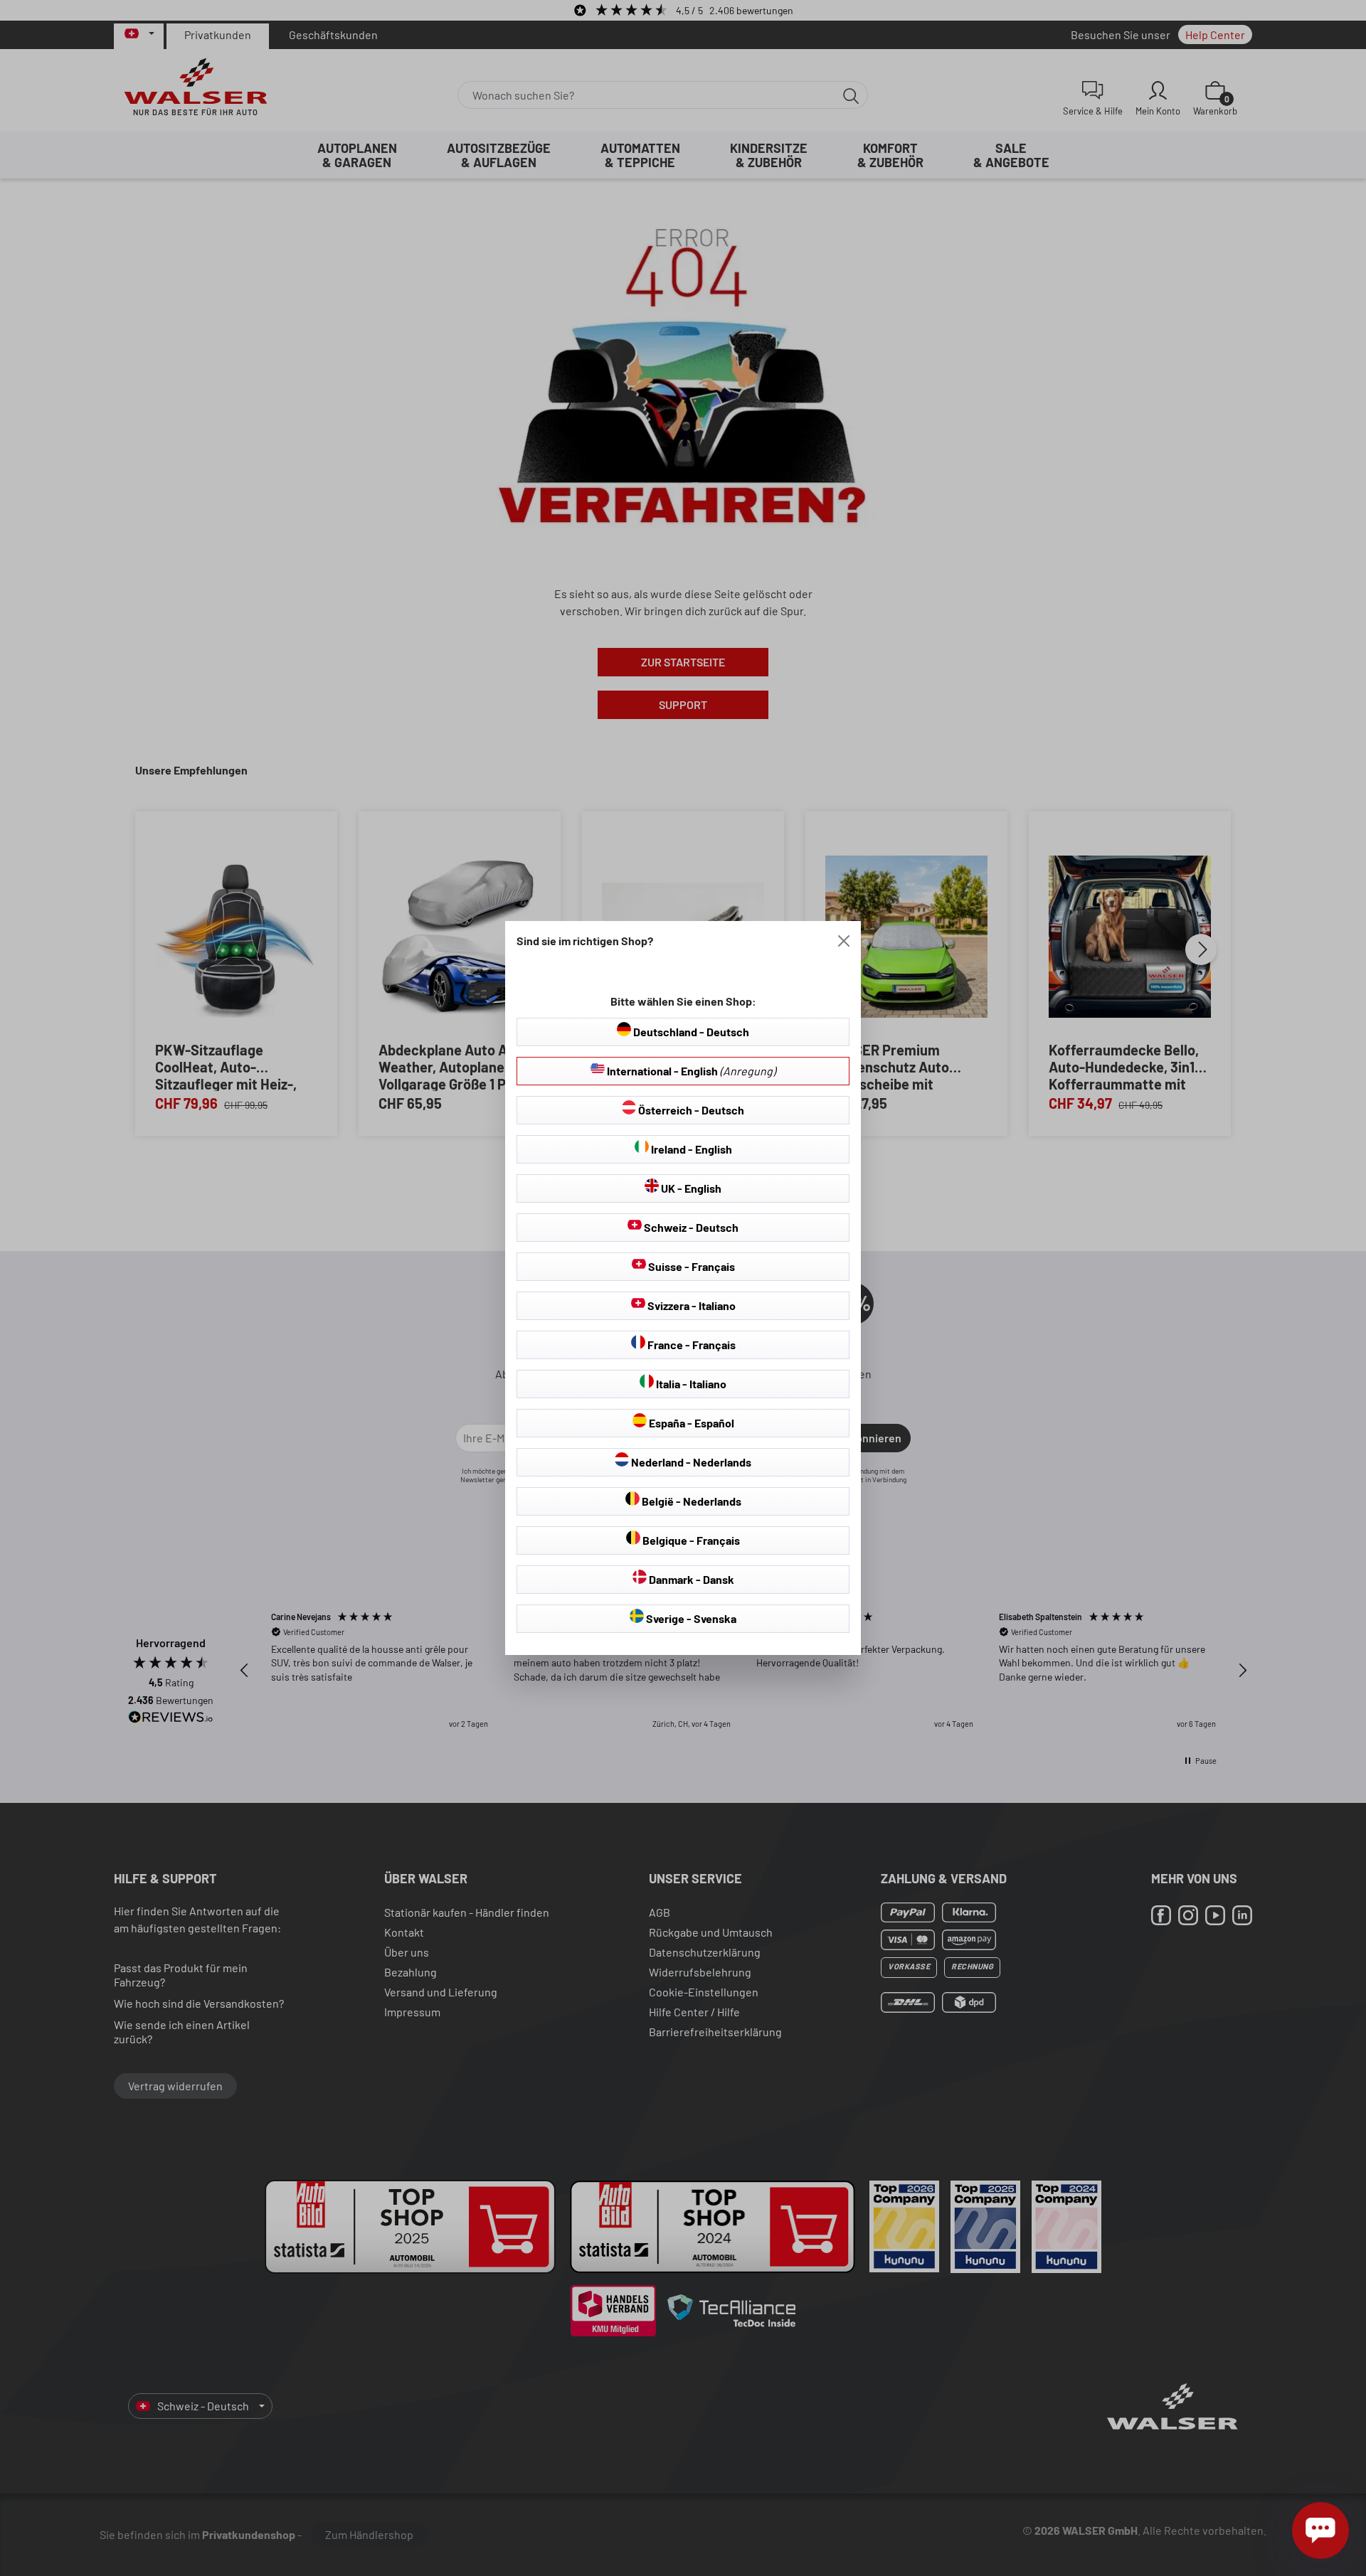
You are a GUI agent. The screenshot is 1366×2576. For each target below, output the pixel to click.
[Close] (844, 941)
